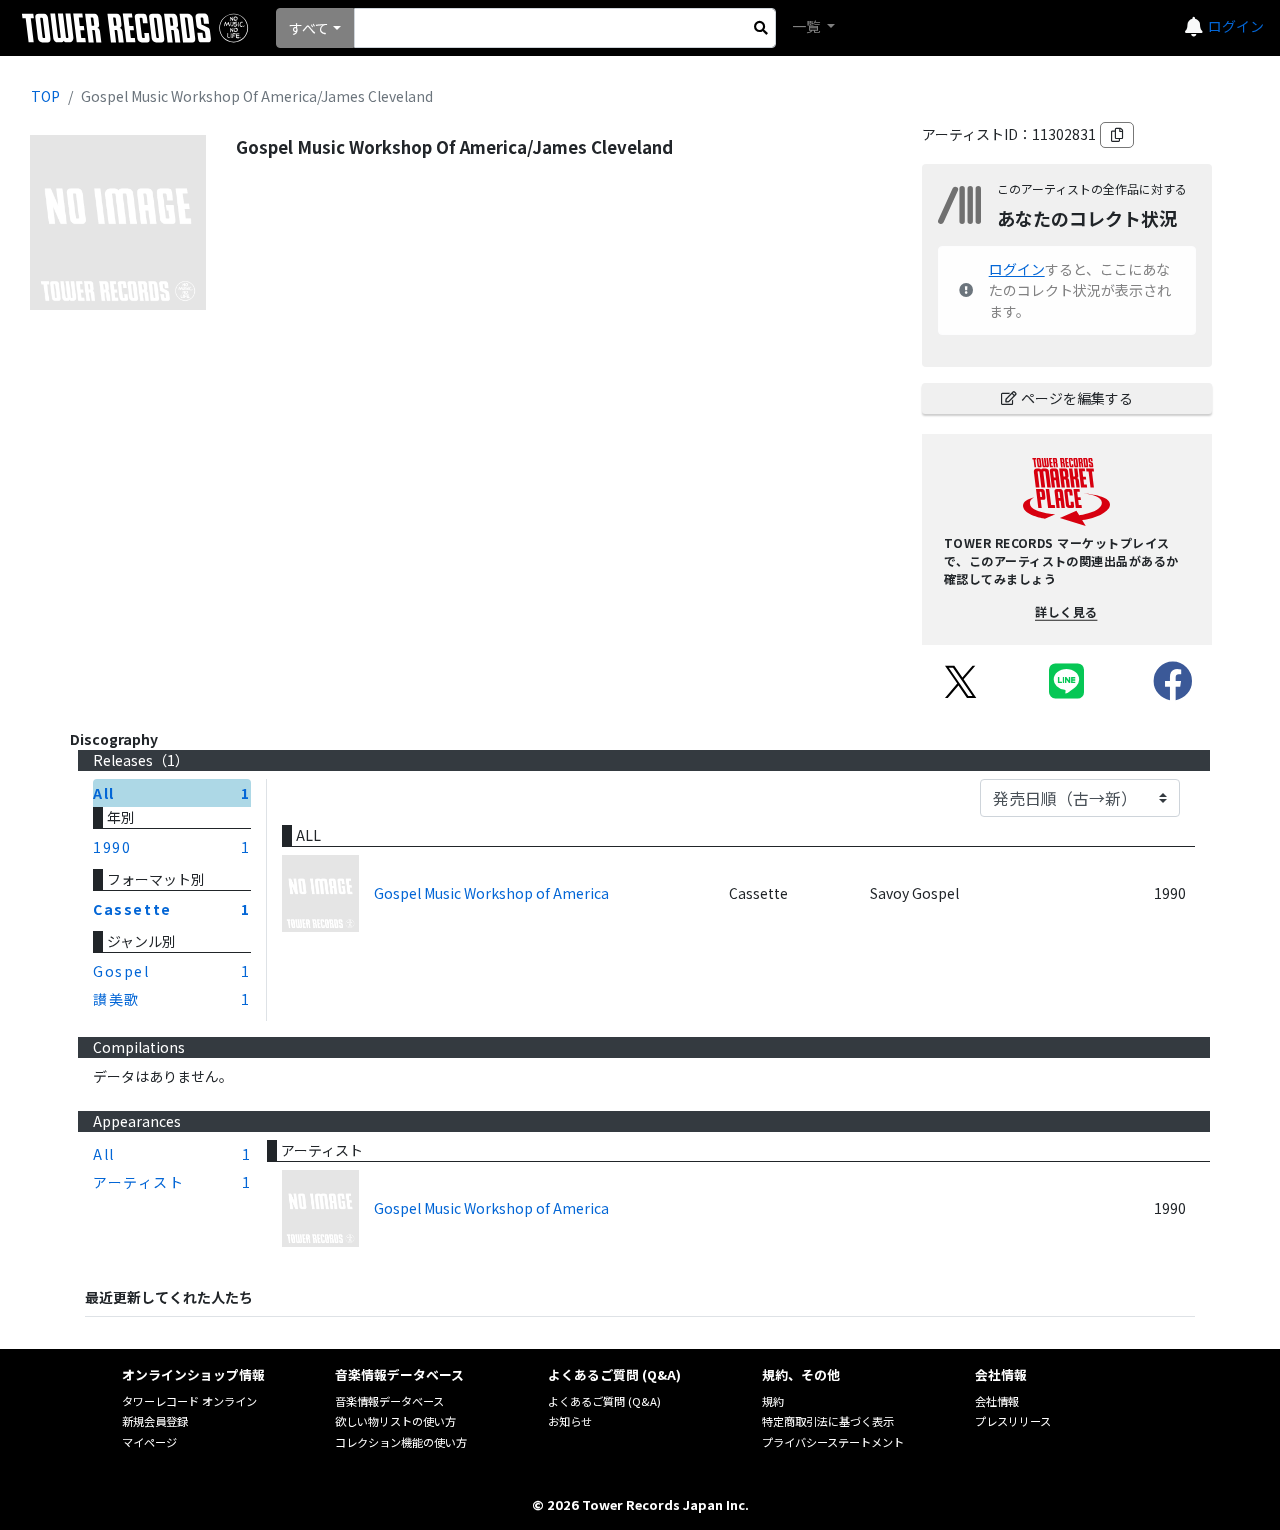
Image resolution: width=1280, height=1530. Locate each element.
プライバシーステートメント (833, 1442)
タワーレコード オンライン (189, 1401)
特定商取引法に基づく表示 (828, 1421)
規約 (773, 1401)
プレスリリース (1013, 1421)
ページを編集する (1077, 398)
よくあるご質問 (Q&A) (604, 1401)
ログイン (1236, 26)
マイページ (149, 1442)
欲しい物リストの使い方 (395, 1421)
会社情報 (997, 1401)
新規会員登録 (155, 1421)
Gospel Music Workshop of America (491, 893)
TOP (45, 96)
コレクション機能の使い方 (401, 1442)
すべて (309, 28)
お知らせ (570, 1421)
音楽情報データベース (389, 1401)
